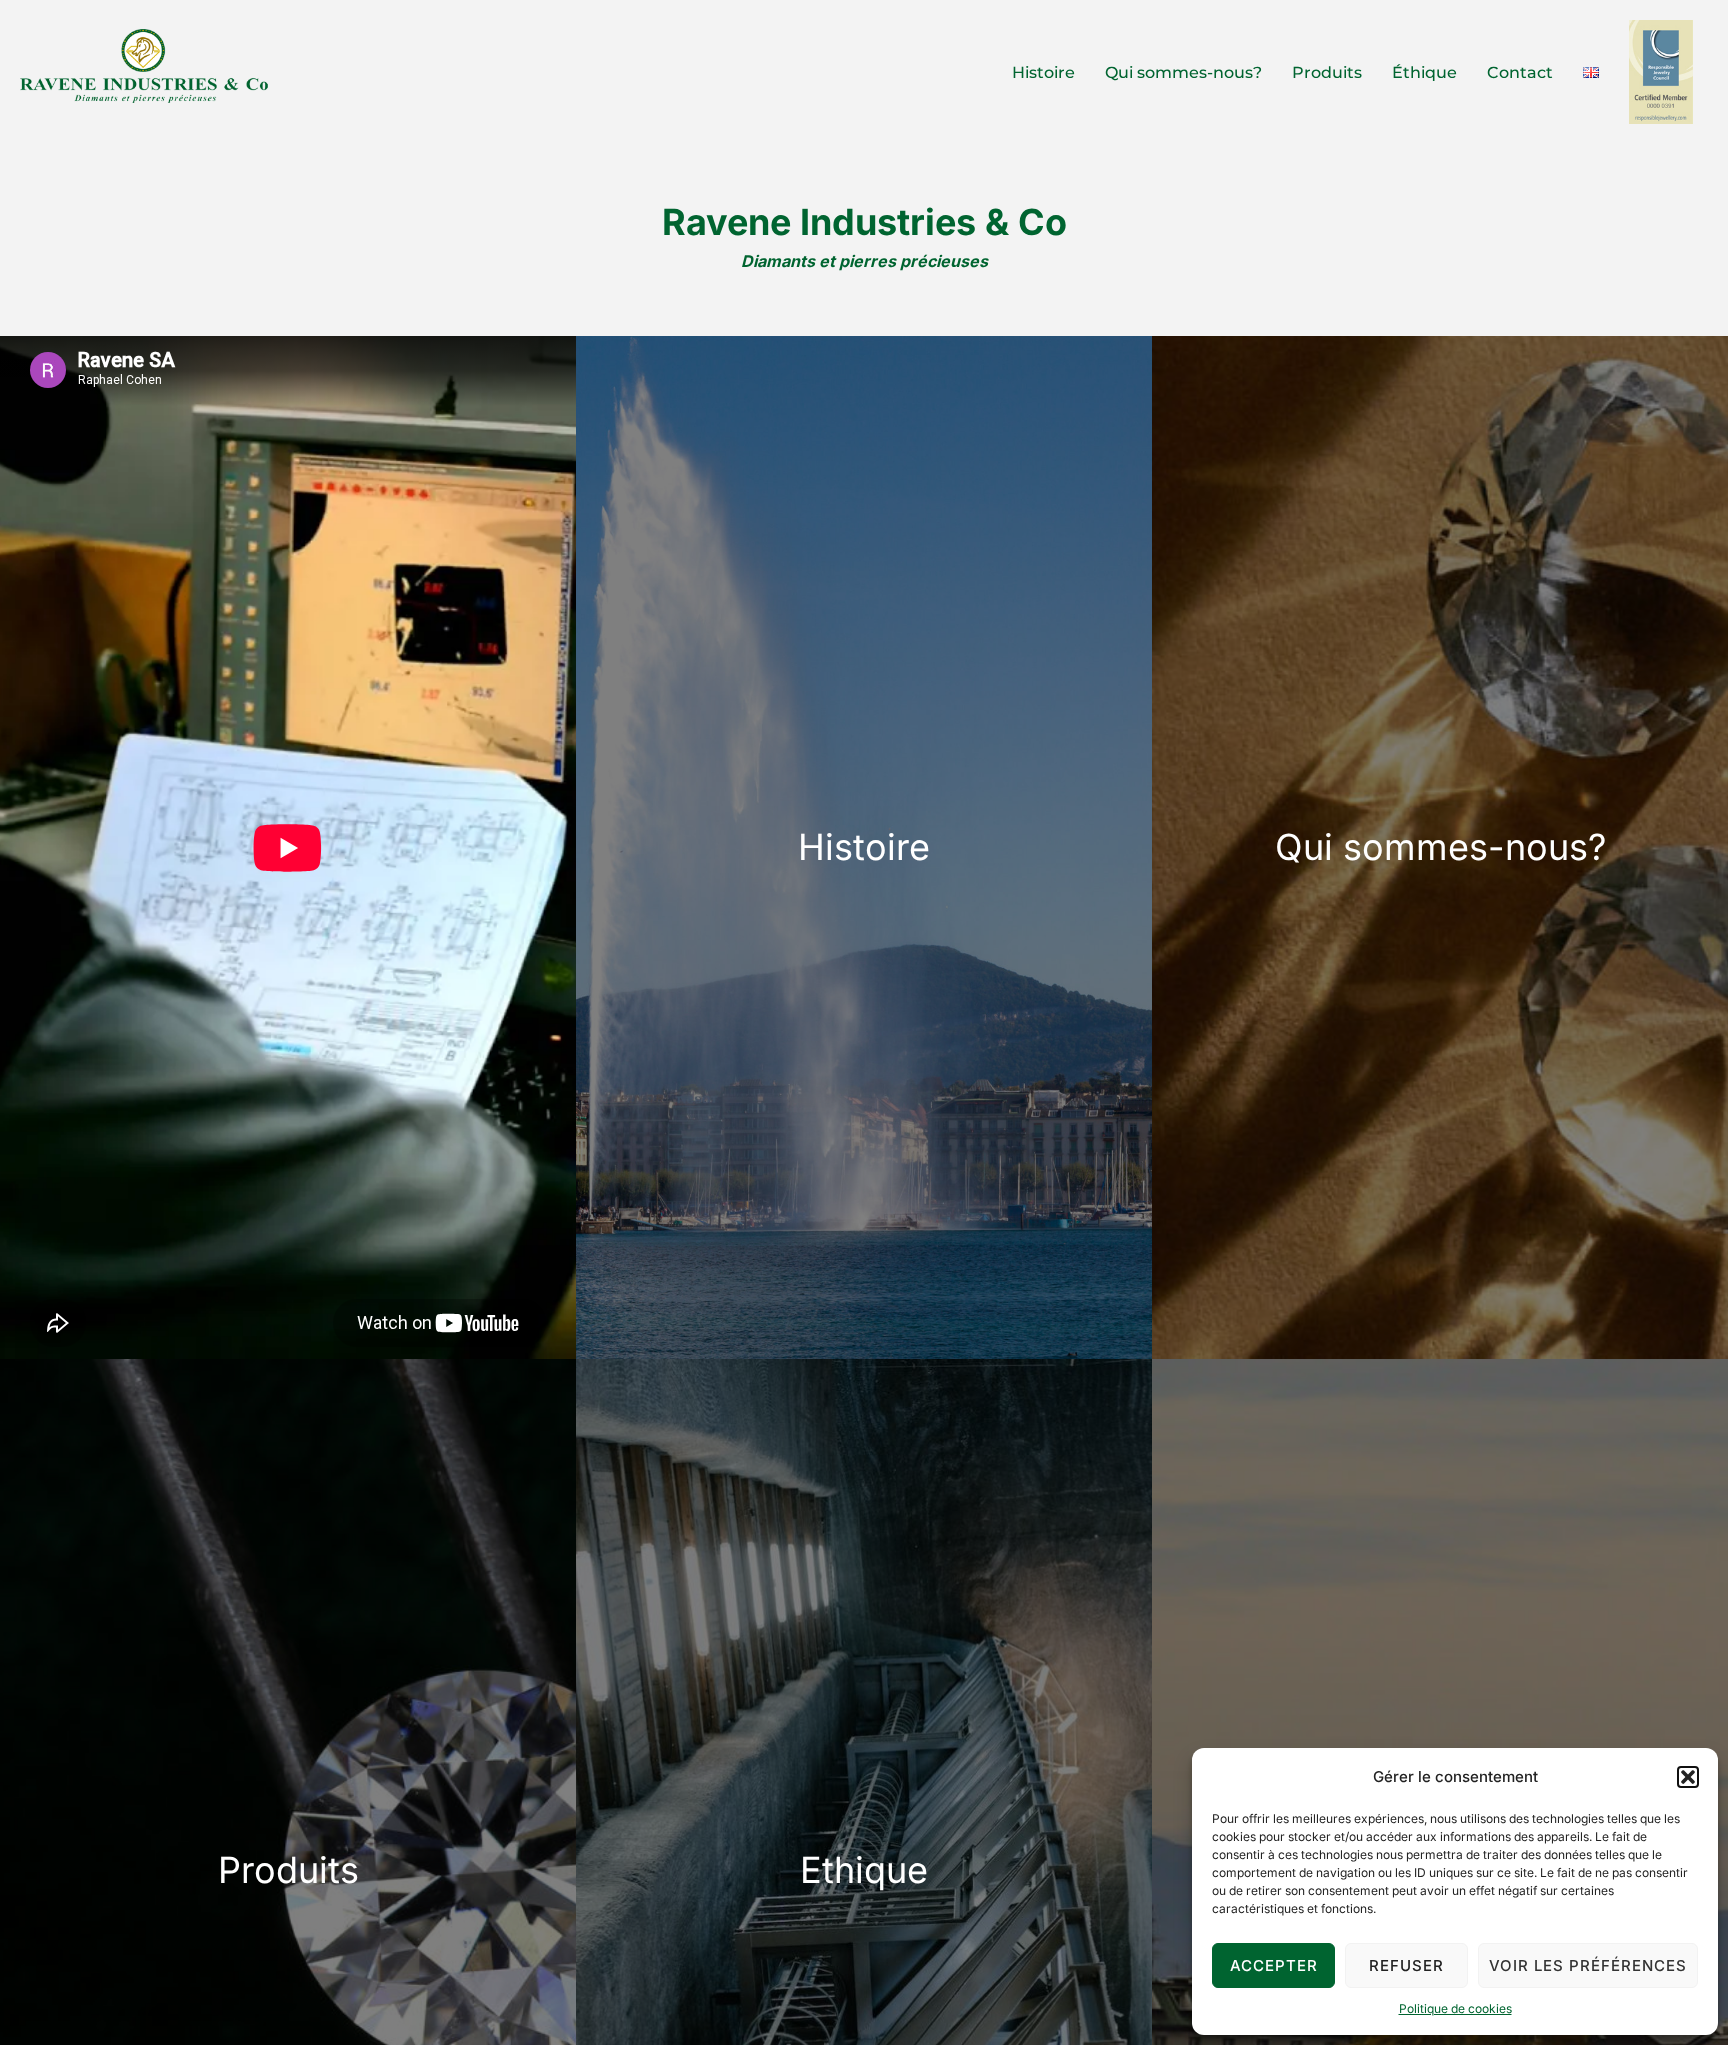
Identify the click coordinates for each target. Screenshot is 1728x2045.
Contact (1520, 72)
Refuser (1406, 1965)
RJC (1661, 71)
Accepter (1274, 1965)
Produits (1327, 72)
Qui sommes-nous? (1183, 72)
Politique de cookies (1455, 2008)
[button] (1688, 1777)
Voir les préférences (1588, 1965)
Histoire (1043, 72)
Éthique (1424, 72)
